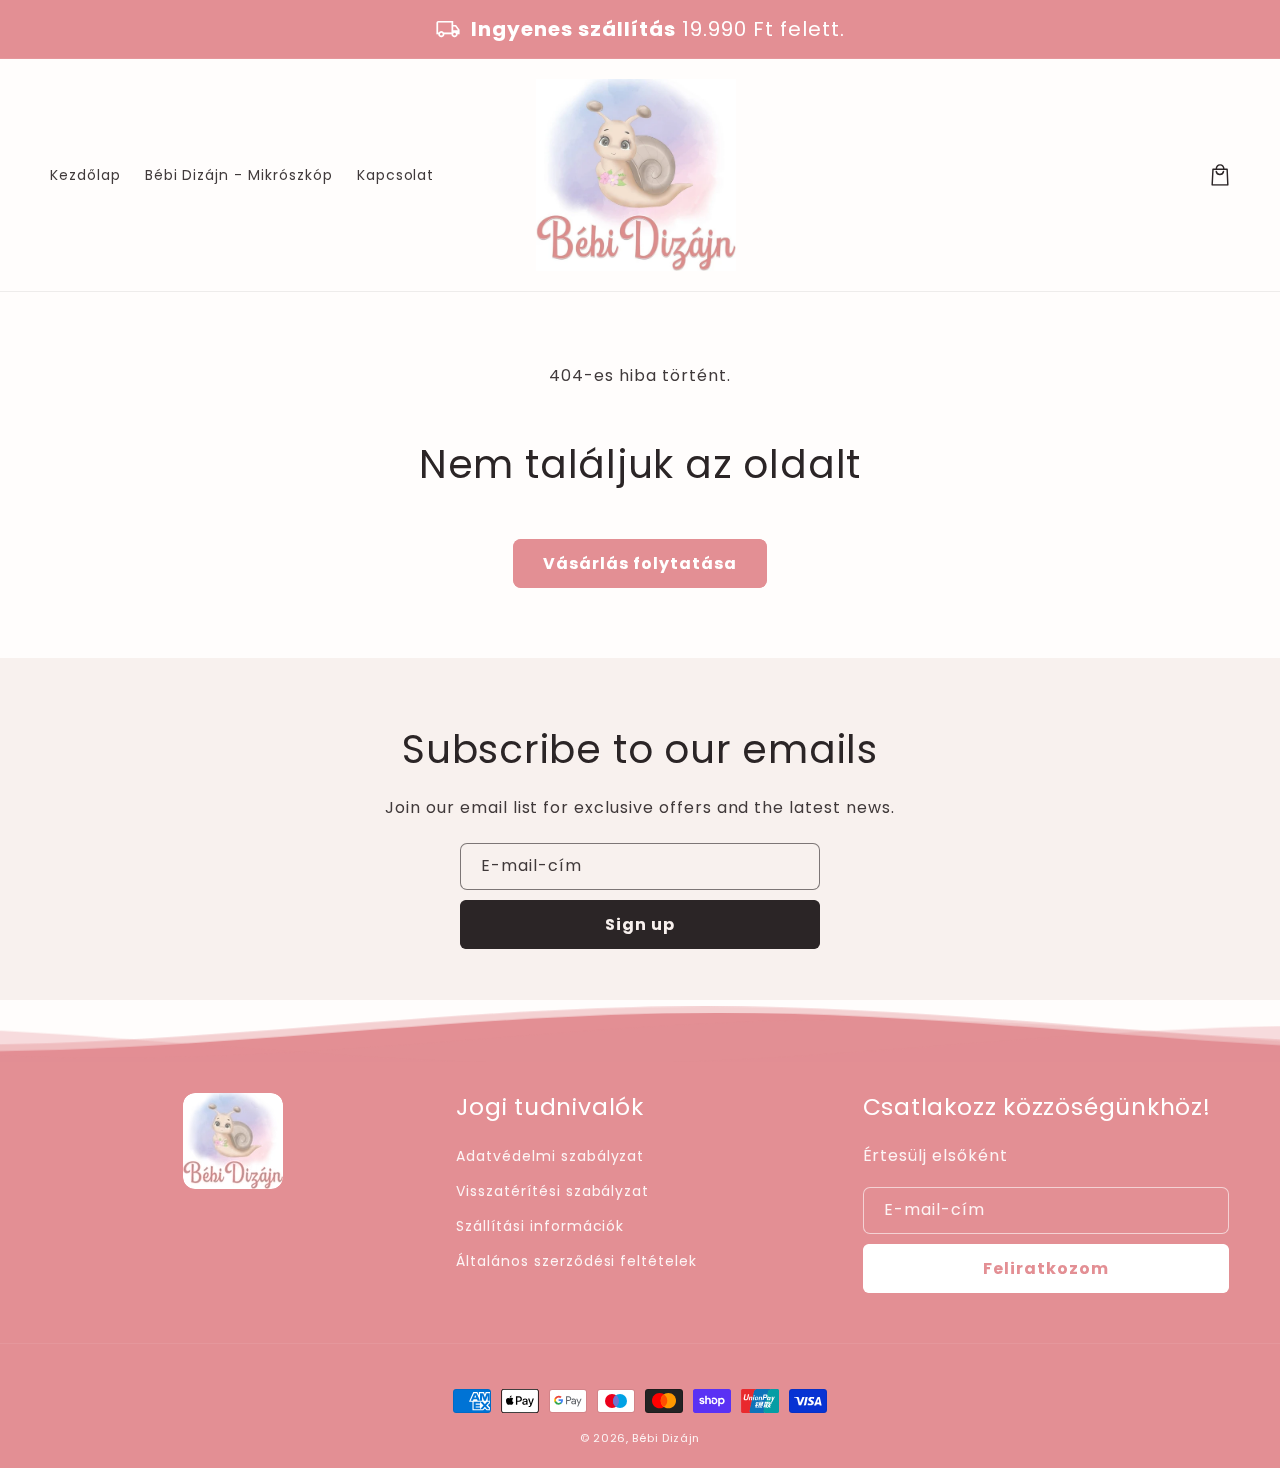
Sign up (640, 924)
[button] (1220, 175)
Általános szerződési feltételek (576, 1261)
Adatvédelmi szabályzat (550, 1156)
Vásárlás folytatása (640, 563)
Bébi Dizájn (666, 1438)
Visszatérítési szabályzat (552, 1191)
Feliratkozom (1046, 1268)
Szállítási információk (540, 1226)
